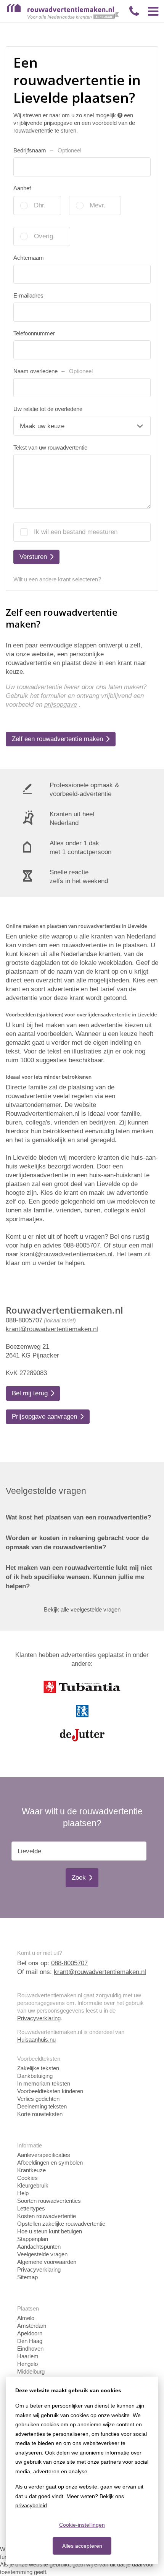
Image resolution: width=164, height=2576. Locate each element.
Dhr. (40, 205)
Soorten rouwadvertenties (49, 2201)
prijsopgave (61, 705)
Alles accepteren (82, 2546)
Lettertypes (31, 2208)
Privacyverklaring (39, 2018)
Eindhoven (30, 2349)
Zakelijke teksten (38, 2068)
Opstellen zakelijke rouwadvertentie (61, 2224)
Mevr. (98, 205)
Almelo (26, 2318)
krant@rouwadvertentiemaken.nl (52, 1329)
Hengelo (27, 2364)
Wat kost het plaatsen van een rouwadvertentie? (78, 1517)
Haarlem (28, 2356)
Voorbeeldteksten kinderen (50, 2091)
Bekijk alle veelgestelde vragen (82, 1609)
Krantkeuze (31, 2170)
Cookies (27, 2178)
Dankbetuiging (35, 2076)
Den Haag (30, 2341)
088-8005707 (24, 1320)
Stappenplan (33, 2239)
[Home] (63, 17)
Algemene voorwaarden (47, 2262)
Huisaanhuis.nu (36, 2040)
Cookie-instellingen (82, 2525)
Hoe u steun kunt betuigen (50, 2231)
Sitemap (27, 2277)
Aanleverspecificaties (44, 2155)
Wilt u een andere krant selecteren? (57, 579)
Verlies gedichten (38, 2099)
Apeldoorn (30, 2333)
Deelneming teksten (42, 2106)
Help (23, 2193)
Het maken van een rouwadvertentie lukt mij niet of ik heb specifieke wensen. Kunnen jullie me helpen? (79, 1577)
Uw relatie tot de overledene (48, 409)
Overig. (44, 236)
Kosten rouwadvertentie (47, 2216)
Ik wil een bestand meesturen (76, 532)
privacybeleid (31, 2505)
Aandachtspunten (39, 2247)
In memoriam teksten (44, 2083)
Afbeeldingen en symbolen (50, 2163)
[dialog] (82, 2470)
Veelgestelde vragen (42, 2254)
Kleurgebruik (33, 2185)
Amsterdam (32, 2326)
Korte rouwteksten (40, 2114)
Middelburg (31, 2371)
